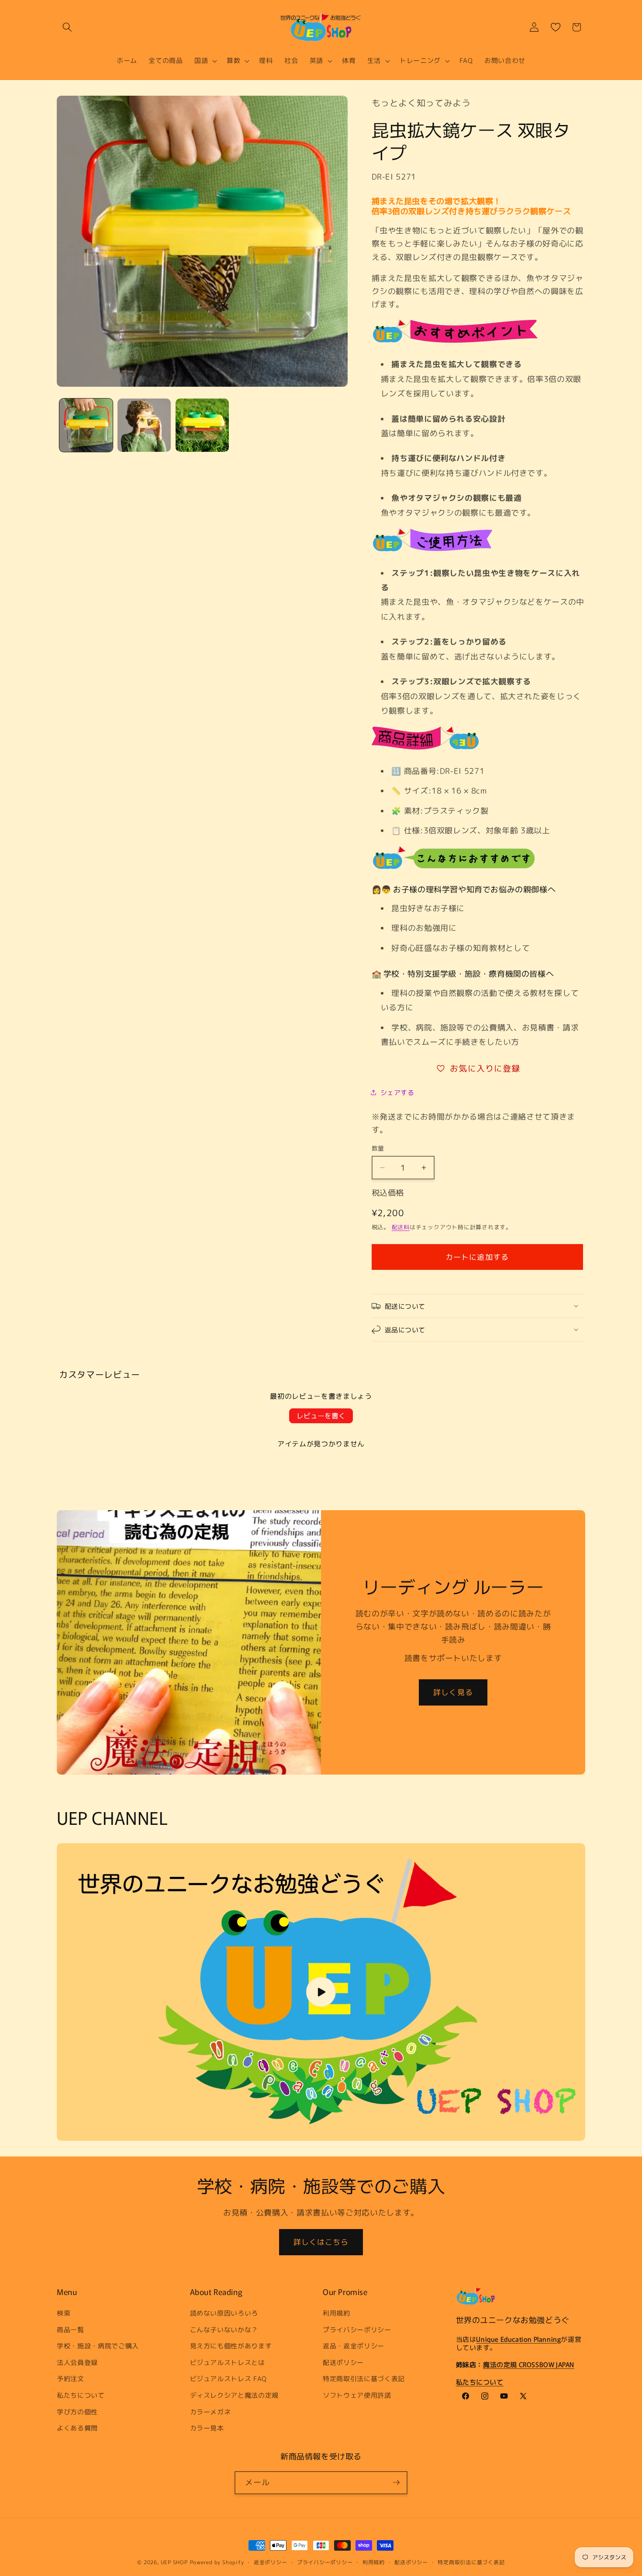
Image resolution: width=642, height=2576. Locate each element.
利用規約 (337, 2313)
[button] (67, 27)
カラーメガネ (211, 2412)
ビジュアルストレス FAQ (229, 2379)
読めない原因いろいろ (224, 2313)
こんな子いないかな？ (224, 2330)
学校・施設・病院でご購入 (98, 2346)
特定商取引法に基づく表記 (364, 2379)
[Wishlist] (556, 27)
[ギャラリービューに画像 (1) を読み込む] (86, 425)
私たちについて (81, 2395)
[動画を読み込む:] (321, 1992)
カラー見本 (207, 2428)
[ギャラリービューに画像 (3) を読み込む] (202, 425)
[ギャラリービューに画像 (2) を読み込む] (144, 425)
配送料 (401, 1227)
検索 (64, 2313)
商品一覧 (71, 2330)
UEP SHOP (174, 2562)
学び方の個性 (77, 2412)
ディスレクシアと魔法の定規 (235, 2395)
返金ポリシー (271, 2562)
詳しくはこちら (321, 2242)
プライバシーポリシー (357, 2330)
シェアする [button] (397, 1092)
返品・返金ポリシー (354, 2346)
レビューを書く (321, 1416)
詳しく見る (453, 1692)
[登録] (396, 2482)
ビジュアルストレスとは (228, 2362)
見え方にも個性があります (231, 2346)
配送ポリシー (343, 2362)
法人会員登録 (77, 2362)
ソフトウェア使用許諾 (357, 2395)
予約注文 (71, 2379)
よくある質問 (77, 2428)
